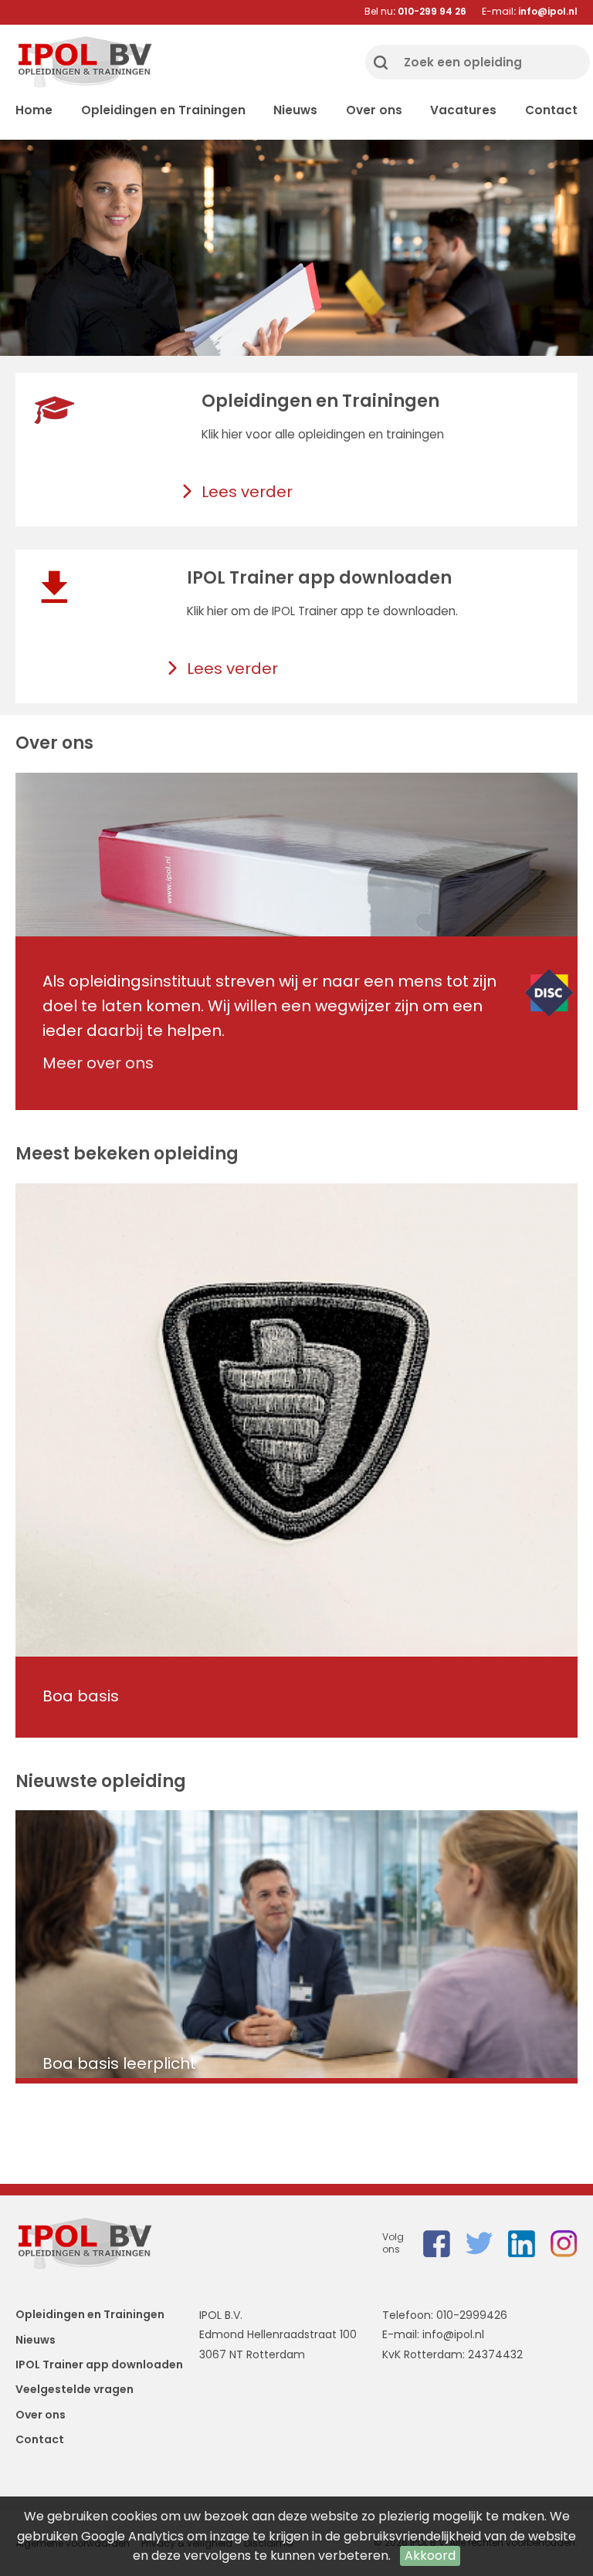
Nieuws (295, 110)
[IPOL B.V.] (84, 62)
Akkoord (430, 2556)
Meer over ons (98, 1063)
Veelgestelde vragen (75, 2389)
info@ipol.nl (453, 2334)
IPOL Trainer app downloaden (99, 2364)
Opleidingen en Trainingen (163, 110)
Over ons (374, 110)
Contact (551, 110)
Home (34, 110)
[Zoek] (381, 62)
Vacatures (463, 110)
